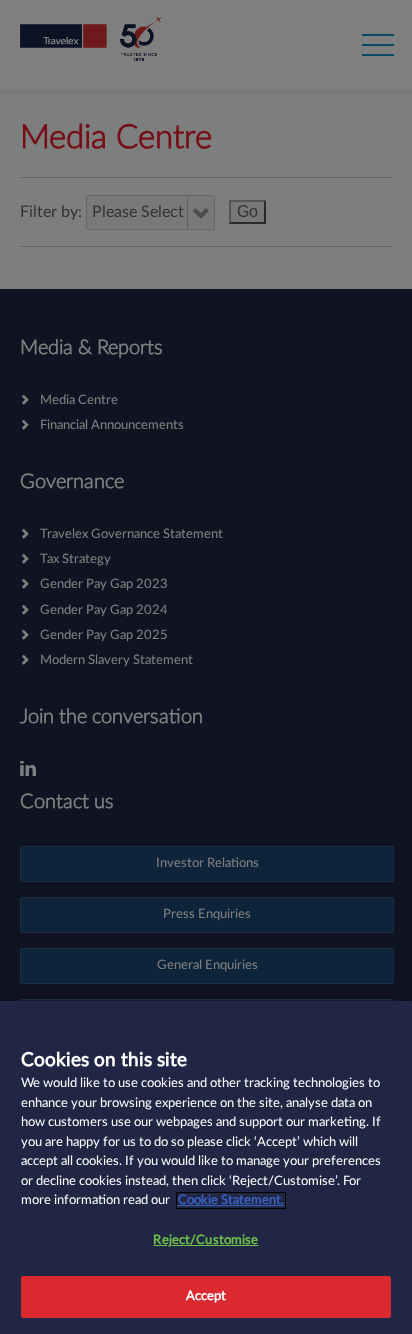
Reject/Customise (205, 1240)
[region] (206, 1167)
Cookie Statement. (231, 1200)
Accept (206, 1296)
